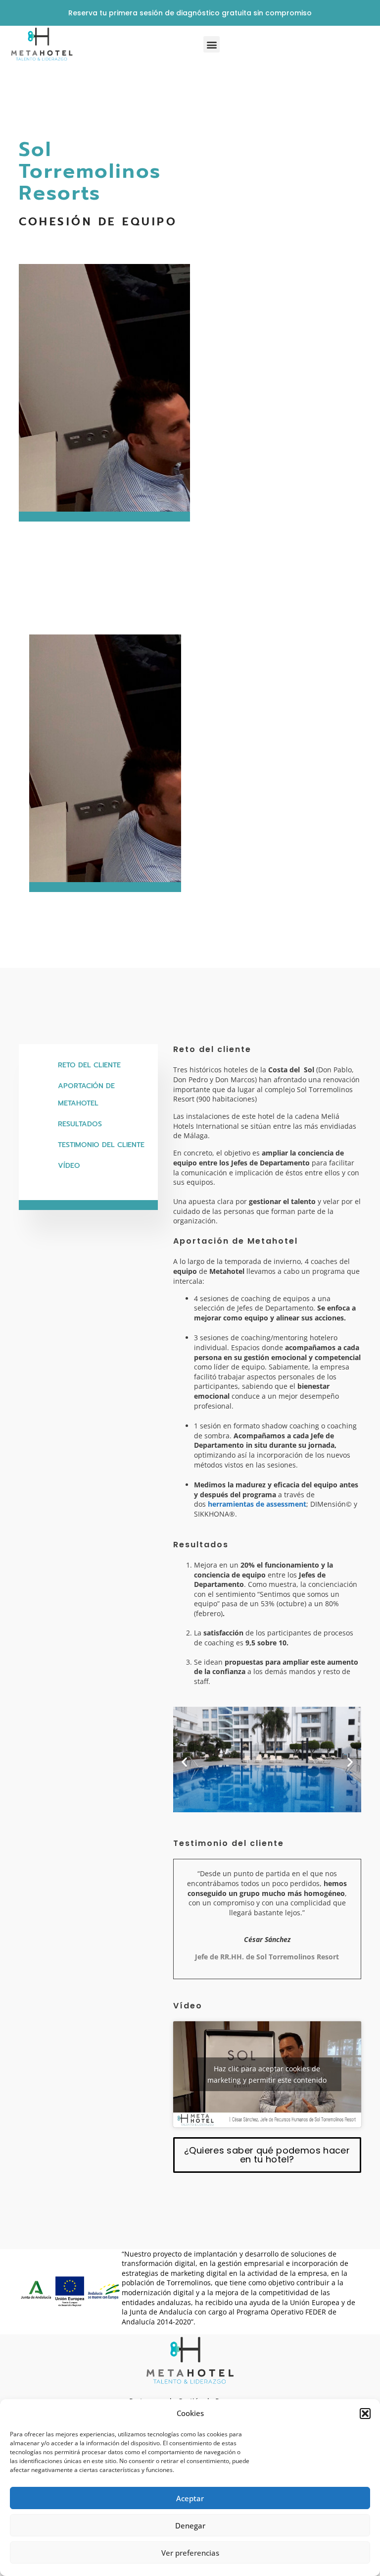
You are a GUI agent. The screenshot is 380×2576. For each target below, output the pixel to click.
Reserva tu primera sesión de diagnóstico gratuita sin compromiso (190, 13)
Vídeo (69, 1166)
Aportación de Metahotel (86, 1095)
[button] (365, 2414)
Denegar (190, 2525)
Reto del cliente (89, 1065)
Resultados (80, 1124)
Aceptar (190, 2498)
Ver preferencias (190, 2553)
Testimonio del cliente (101, 1145)
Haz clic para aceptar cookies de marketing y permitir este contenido (267, 2074)
